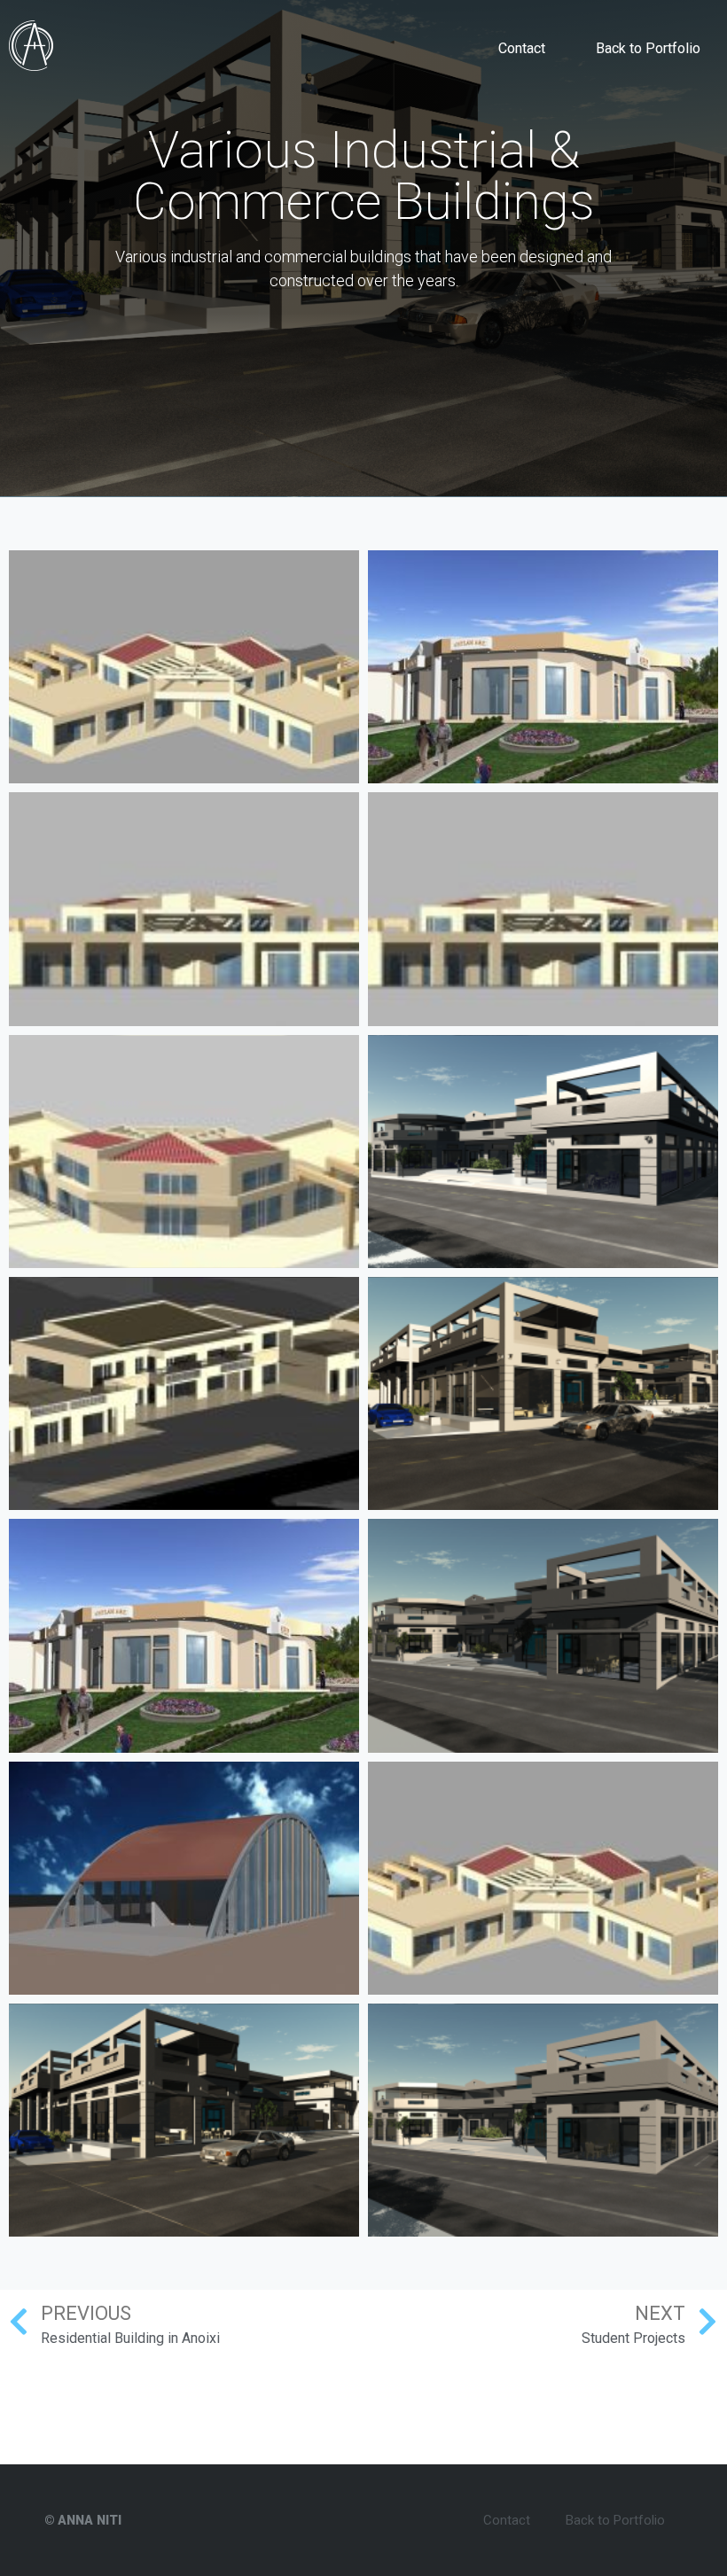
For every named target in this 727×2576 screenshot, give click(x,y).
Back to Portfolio (648, 48)
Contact (522, 48)
